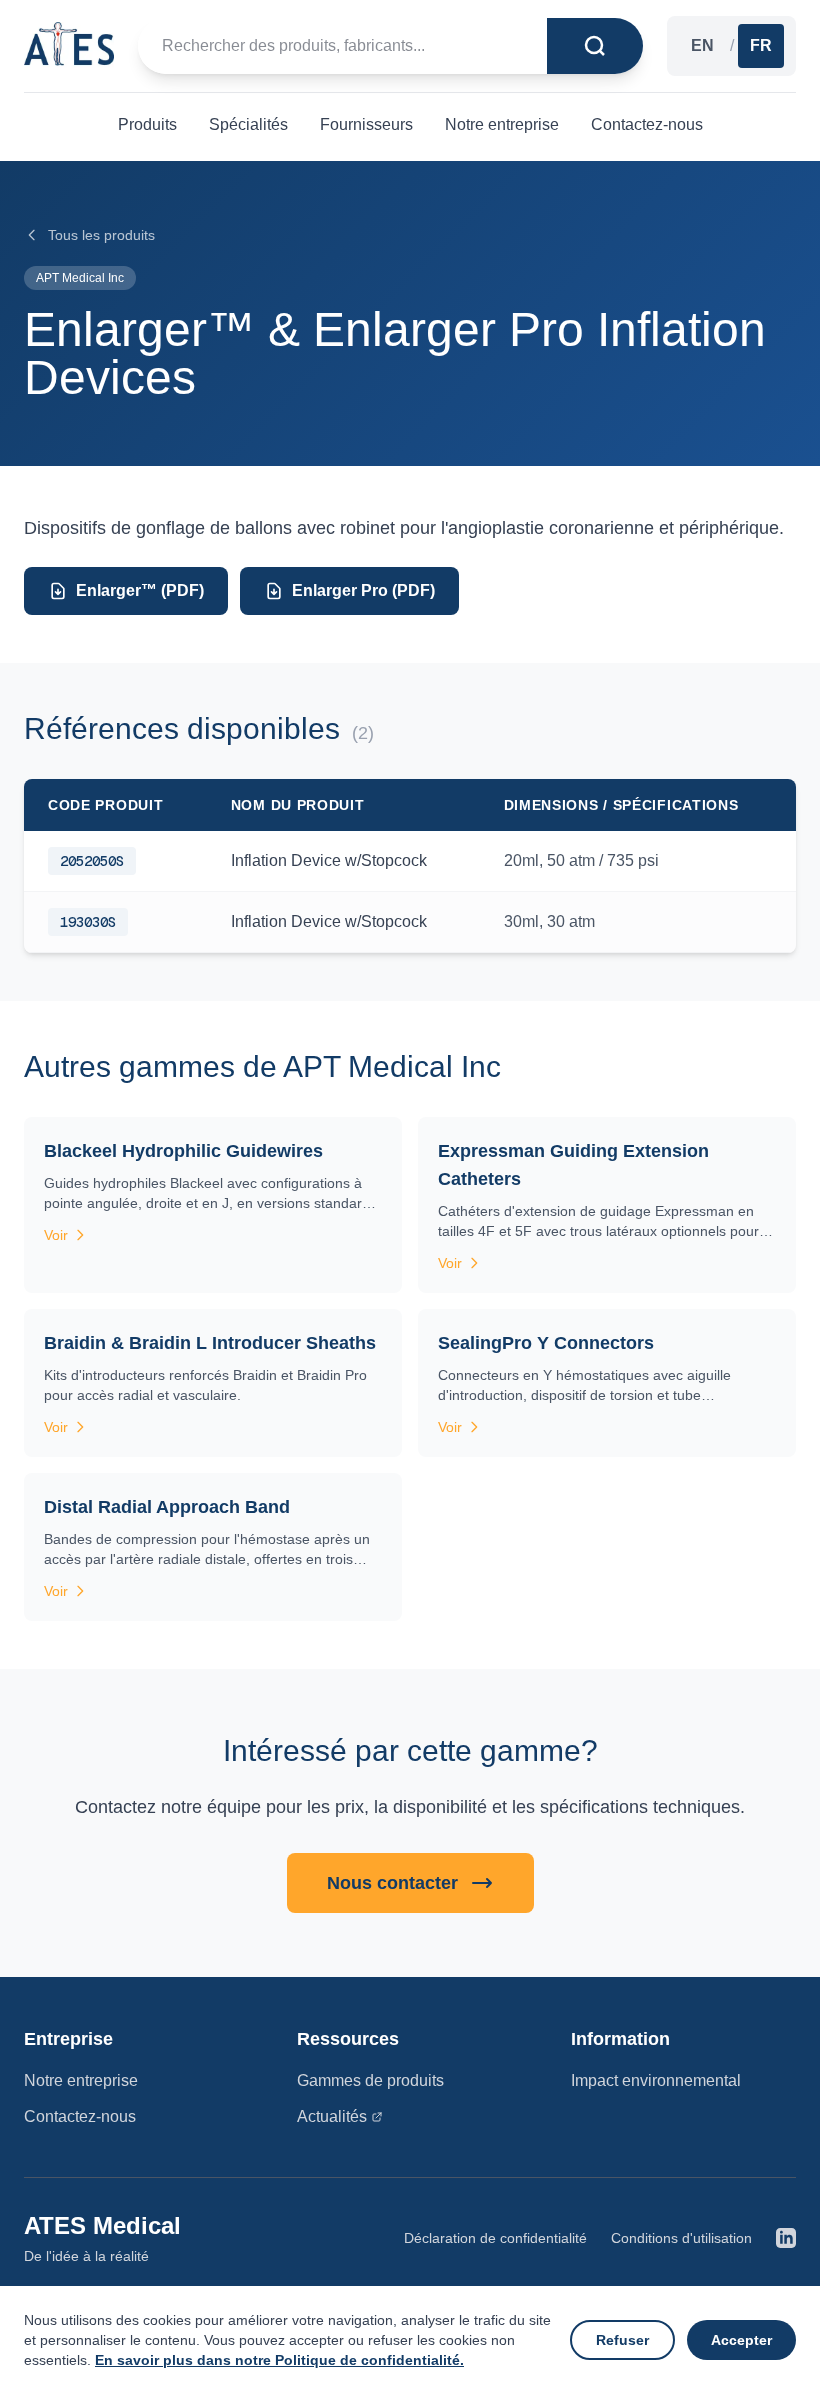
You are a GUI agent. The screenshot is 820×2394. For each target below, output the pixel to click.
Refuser (622, 2340)
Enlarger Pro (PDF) (363, 590)
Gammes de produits (370, 2080)
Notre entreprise (81, 2080)
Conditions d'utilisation (681, 2238)
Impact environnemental (656, 2080)
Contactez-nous (80, 2116)
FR (761, 45)
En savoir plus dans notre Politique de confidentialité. (279, 2360)
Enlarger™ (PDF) (140, 590)
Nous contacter (392, 1883)
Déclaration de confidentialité (495, 2238)
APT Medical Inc (80, 278)
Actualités (332, 2116)
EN (702, 45)
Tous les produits (101, 235)
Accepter (741, 2340)
